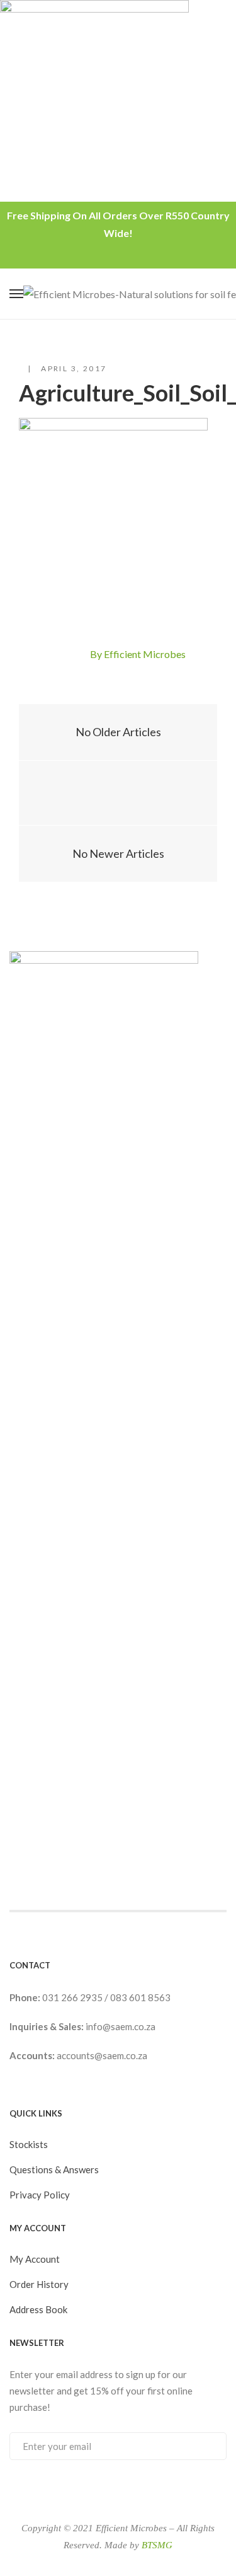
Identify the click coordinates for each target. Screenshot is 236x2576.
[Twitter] (77, 655)
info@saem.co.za (121, 2026)
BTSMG (157, 2545)
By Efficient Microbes (138, 654)
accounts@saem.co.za (102, 2055)
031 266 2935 (73, 1997)
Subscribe (204, 2446)
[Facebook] (55, 655)
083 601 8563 (140, 1997)
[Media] (118, 793)
